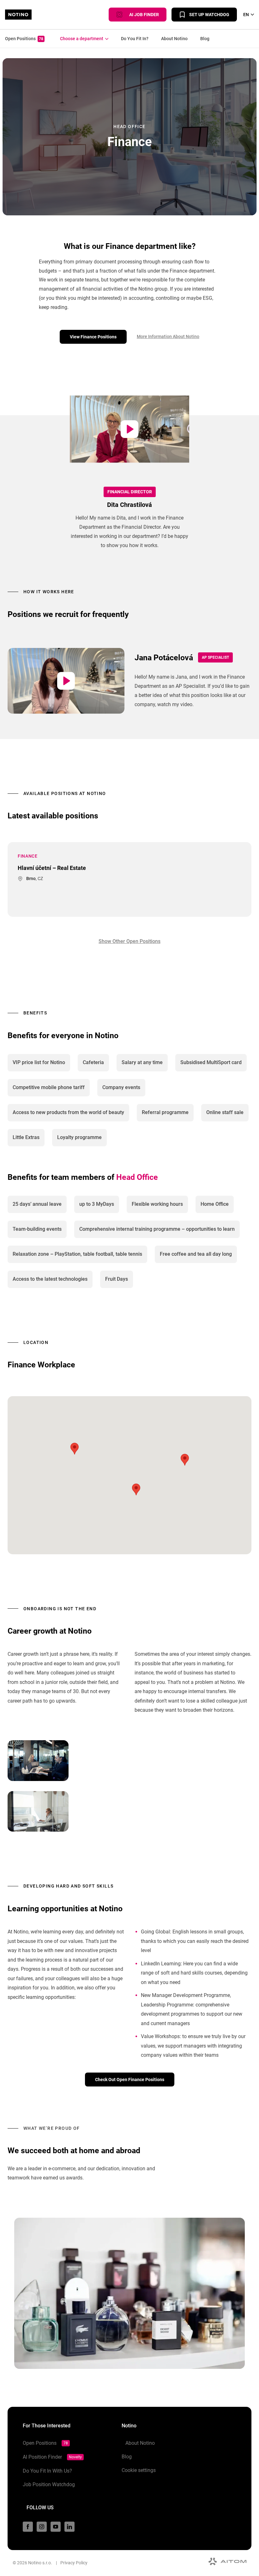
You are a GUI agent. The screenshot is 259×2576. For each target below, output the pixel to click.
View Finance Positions (93, 337)
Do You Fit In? (135, 39)
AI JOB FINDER (143, 15)
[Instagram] (42, 2527)
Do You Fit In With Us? (47, 2471)
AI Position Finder (52, 2457)
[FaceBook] (28, 2527)
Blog (205, 39)
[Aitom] (227, 2561)
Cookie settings (139, 2470)
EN (246, 15)
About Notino (174, 39)
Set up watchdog (209, 15)
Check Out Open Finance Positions (130, 2080)
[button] (136, 1489)
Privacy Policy (74, 2563)
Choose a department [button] (80, 39)
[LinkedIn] (69, 2527)
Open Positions (24, 39)
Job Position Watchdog (49, 2484)
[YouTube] (56, 2527)
